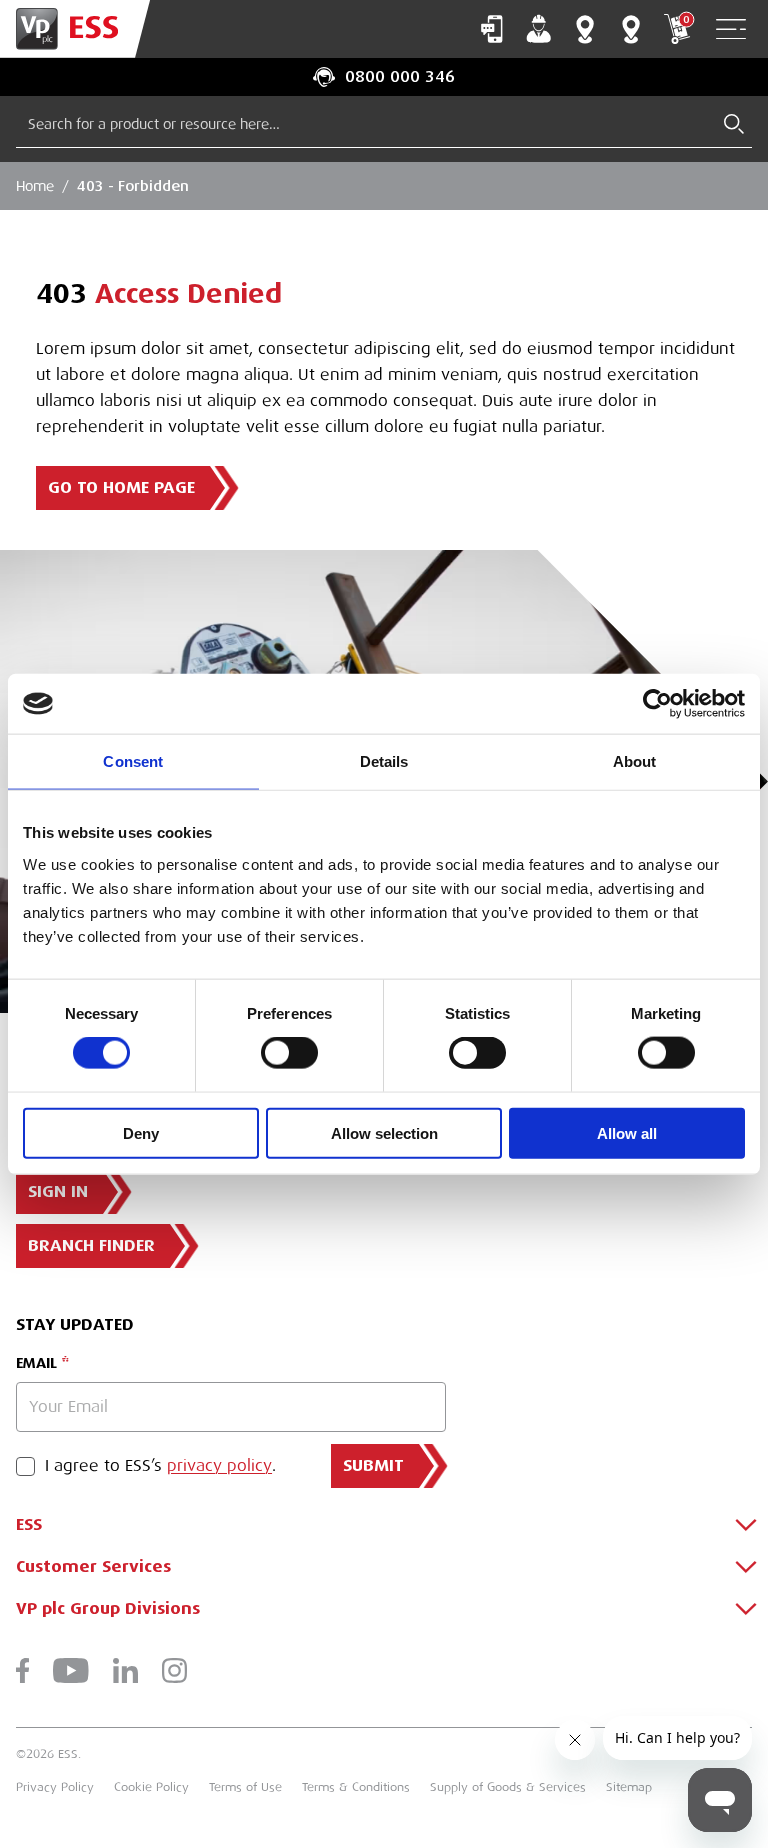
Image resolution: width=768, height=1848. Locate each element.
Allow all (627, 1132)
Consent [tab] (133, 761)
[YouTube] (71, 1670)
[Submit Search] (734, 124)
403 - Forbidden (133, 186)
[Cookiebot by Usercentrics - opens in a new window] (657, 704)
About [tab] (635, 761)
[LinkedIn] (125, 1670)
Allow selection (384, 1132)
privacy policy (219, 1466)
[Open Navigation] (731, 29)
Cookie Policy (151, 1787)
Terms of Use (245, 1787)
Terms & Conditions (356, 1787)
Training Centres (631, 29)
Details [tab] (384, 761)
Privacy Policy (55, 1787)
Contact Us (492, 29)
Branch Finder (585, 29)
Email (36, 1363)
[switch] (289, 1053)
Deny (141, 1132)
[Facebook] (22, 1670)
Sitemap (629, 1787)
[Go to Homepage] (75, 29)
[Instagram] (174, 1670)
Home (35, 186)
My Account (539, 29)
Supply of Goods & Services (508, 1787)
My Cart (686, 19)
